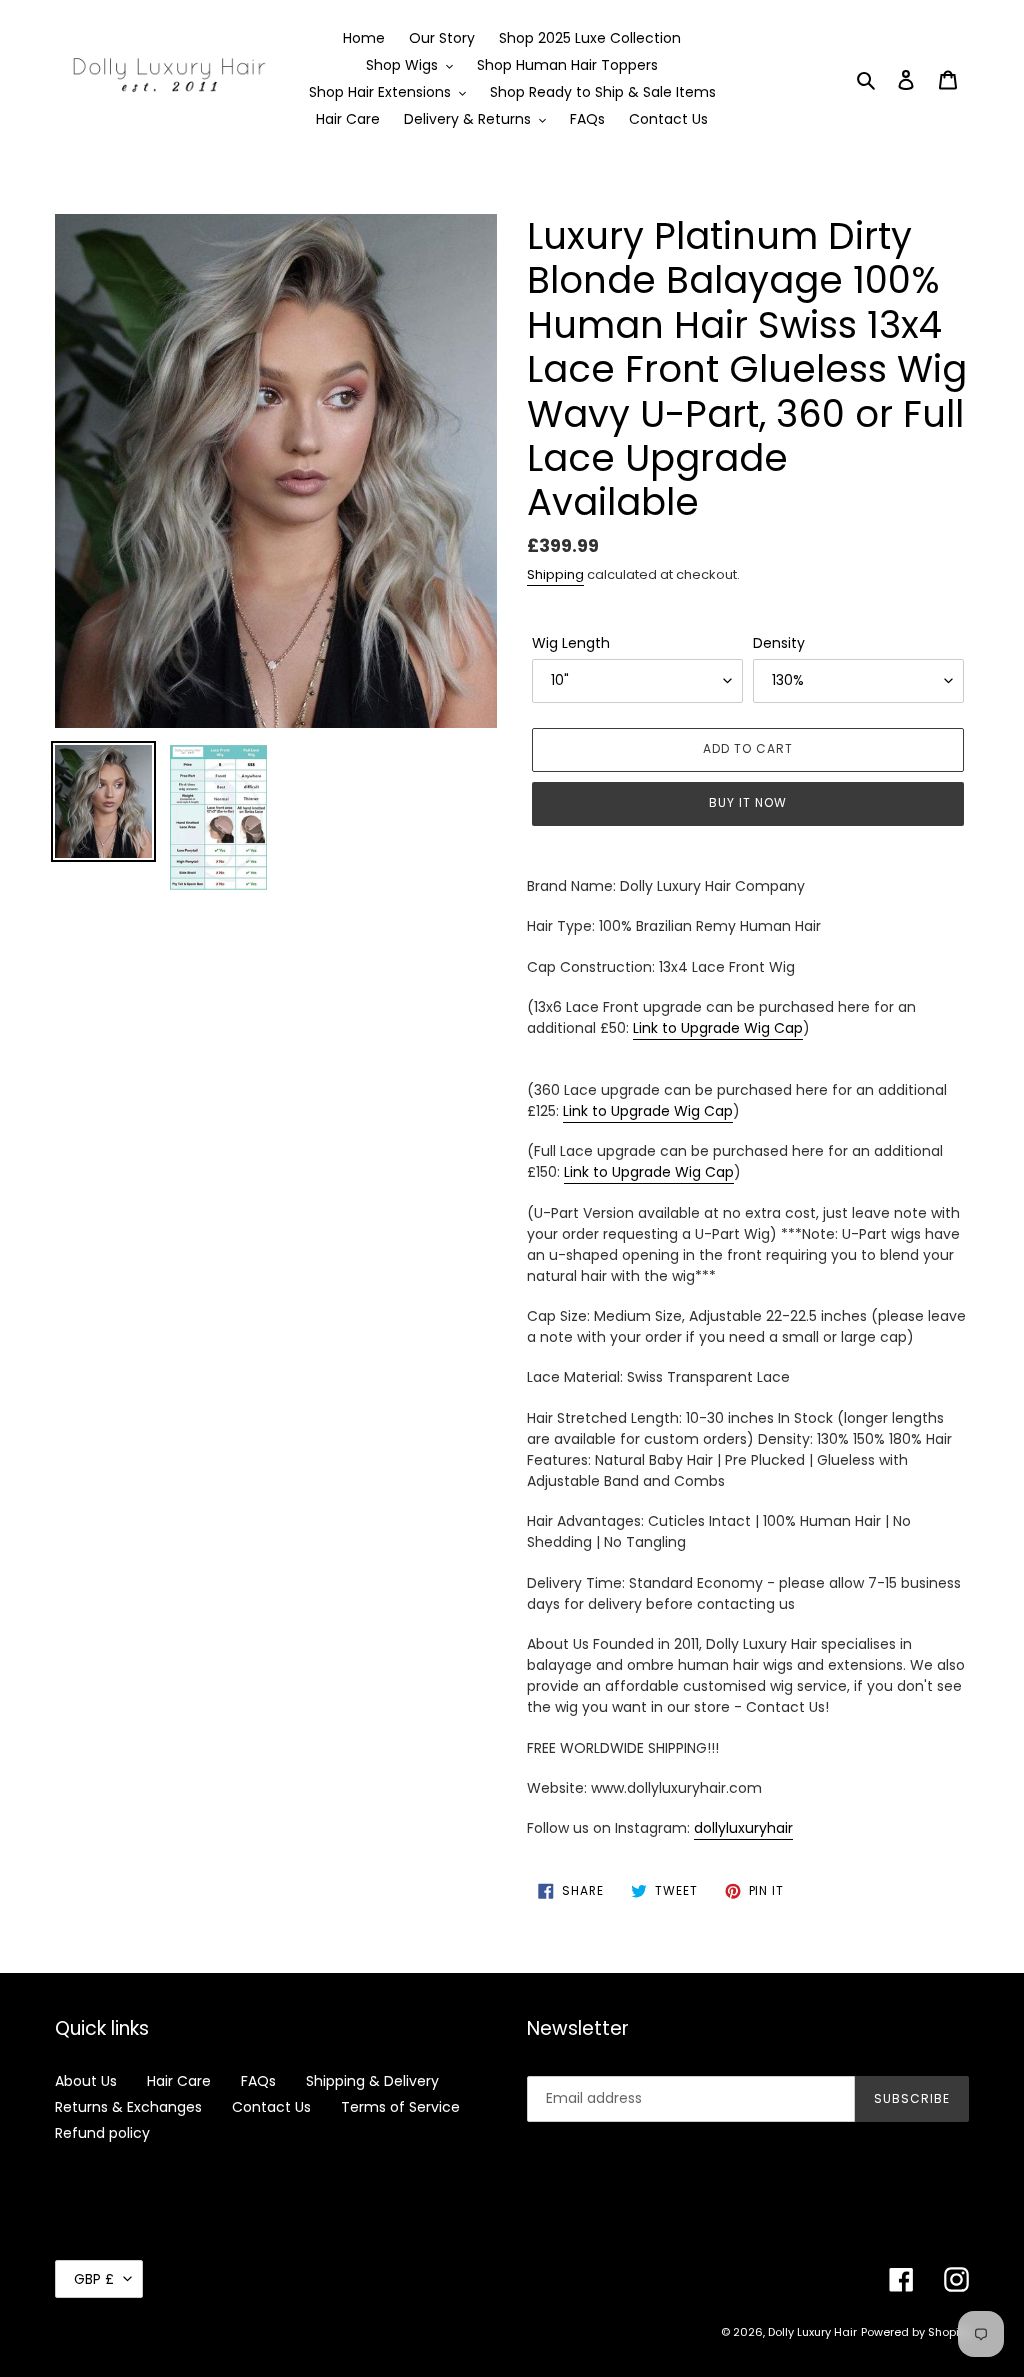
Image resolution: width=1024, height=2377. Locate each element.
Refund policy (102, 2133)
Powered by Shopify (915, 2332)
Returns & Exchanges (128, 2107)
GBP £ (94, 2279)
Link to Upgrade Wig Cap (718, 1028)
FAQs (258, 2081)
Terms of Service (400, 2107)
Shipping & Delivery (372, 2081)
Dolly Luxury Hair (812, 2332)
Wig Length (571, 643)
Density (779, 643)
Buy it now (748, 802)
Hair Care (179, 2081)
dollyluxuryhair (743, 1828)
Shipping (555, 574)
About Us (86, 2081)
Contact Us (271, 2107)
